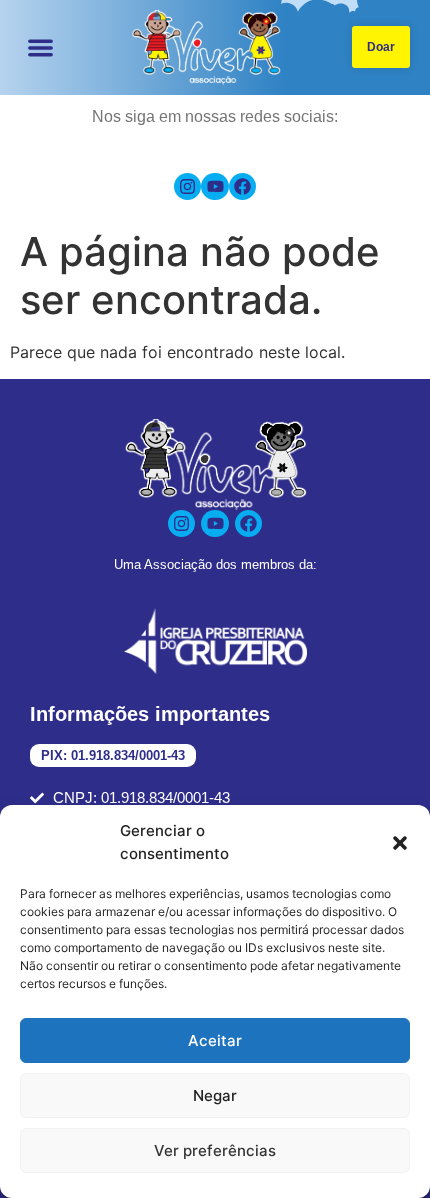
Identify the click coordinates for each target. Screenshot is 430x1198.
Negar (215, 1095)
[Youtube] (214, 186)
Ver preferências (215, 1150)
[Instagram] (187, 186)
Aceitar (215, 1040)
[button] (400, 843)
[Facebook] (242, 186)
